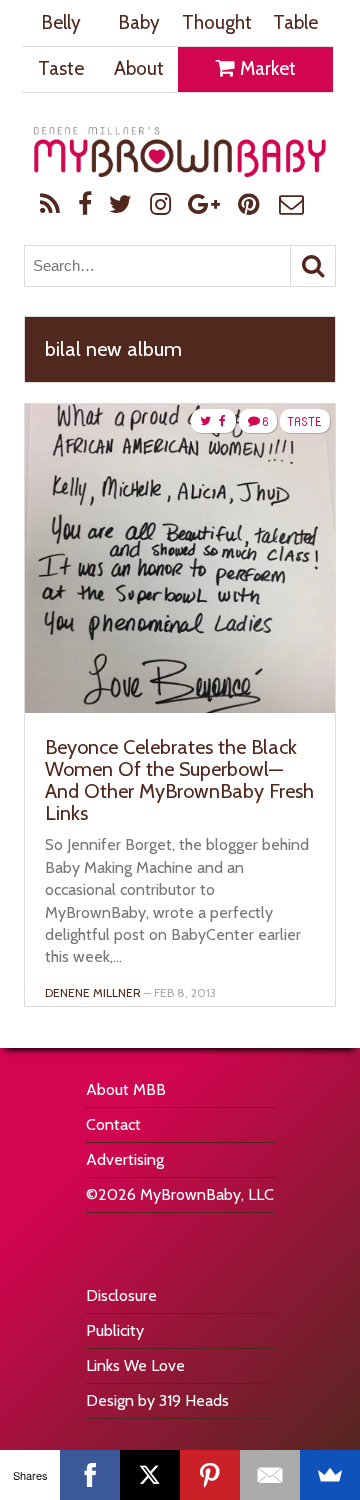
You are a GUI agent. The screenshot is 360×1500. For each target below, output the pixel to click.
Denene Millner (93, 992)
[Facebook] (90, 1475)
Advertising (125, 1159)
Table (295, 22)
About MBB (126, 1089)
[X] (150, 1475)
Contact (113, 1124)
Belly (61, 22)
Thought (217, 22)
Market (266, 68)
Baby (139, 22)
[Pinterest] (210, 1475)
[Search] (313, 266)
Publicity (115, 1330)
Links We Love (135, 1365)
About (139, 68)
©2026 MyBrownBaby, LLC (180, 1194)
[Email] (270, 1475)
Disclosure (121, 1295)
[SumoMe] (330, 1475)
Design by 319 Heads (157, 1400)
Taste (61, 68)
